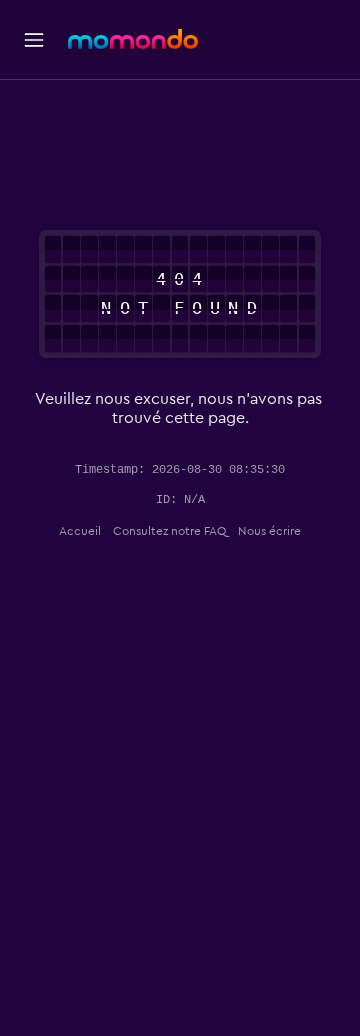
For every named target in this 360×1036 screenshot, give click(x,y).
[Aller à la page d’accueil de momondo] (133, 39)
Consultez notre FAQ (169, 531)
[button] (34, 40)
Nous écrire (269, 531)
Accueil (80, 531)
